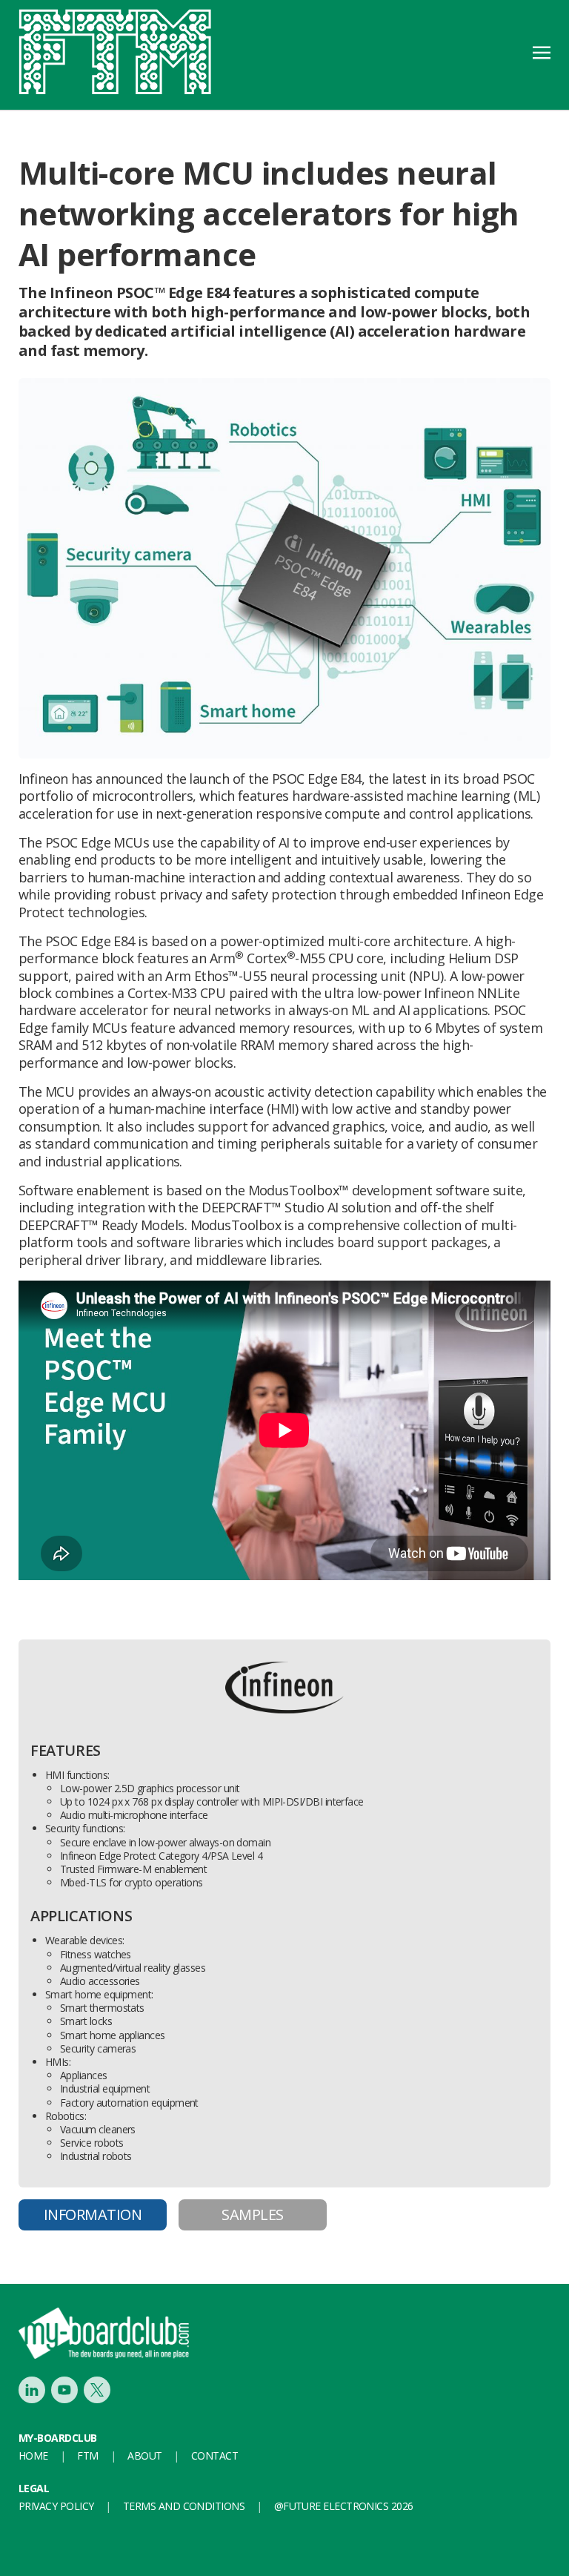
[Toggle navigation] (542, 51)
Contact (214, 2456)
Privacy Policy (56, 2506)
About (144, 2456)
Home (33, 2456)
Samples (252, 2215)
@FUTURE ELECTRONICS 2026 (344, 2506)
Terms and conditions (184, 2506)
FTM (87, 2456)
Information (93, 2215)
